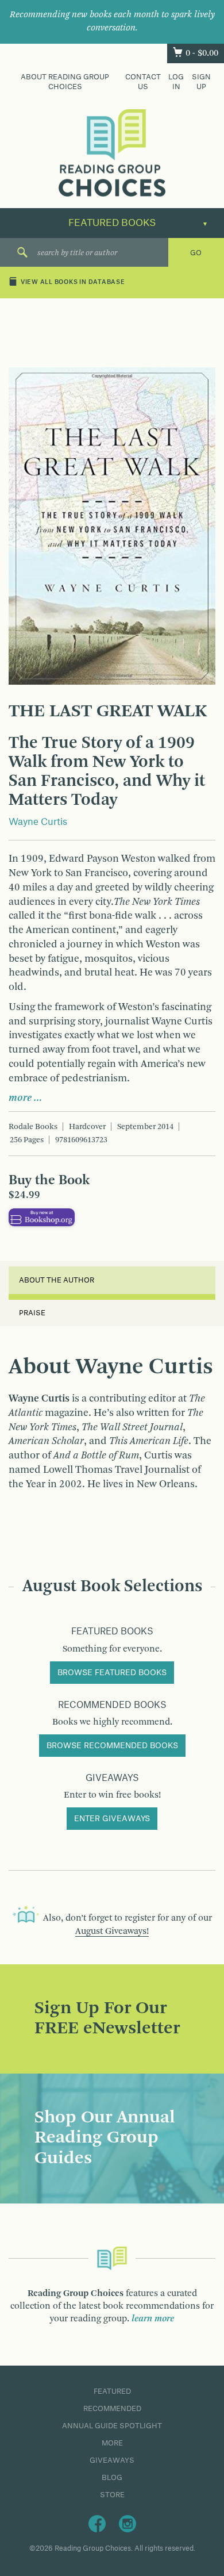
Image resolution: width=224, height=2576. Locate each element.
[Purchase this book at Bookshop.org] (42, 1217)
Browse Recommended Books (112, 1746)
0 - (202, 53)
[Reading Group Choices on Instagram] (128, 2523)
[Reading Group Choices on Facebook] (97, 2523)
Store (112, 2495)
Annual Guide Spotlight (112, 2426)
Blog (112, 2478)
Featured (112, 2391)
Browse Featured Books (112, 1673)
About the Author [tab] (57, 1280)
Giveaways (112, 2460)
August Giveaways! (112, 1932)
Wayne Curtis (38, 822)
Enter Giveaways (112, 1819)
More (112, 2443)
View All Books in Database (73, 283)
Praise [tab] (32, 1313)
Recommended (112, 2409)
